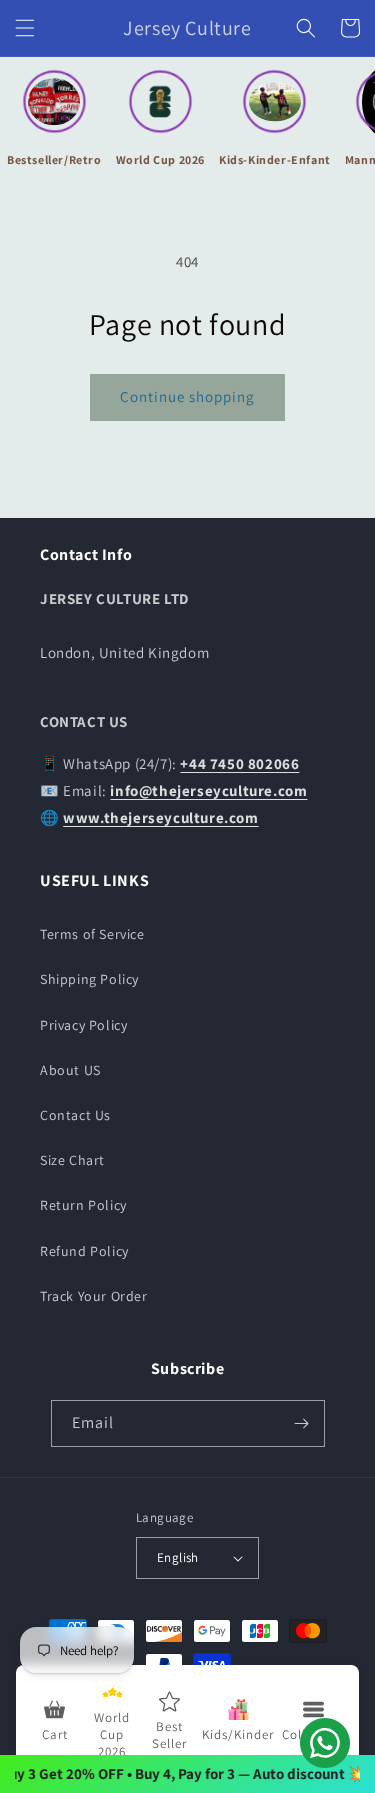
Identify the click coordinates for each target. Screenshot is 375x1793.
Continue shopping (187, 396)
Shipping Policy (89, 979)
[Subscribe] (302, 1423)
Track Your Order (94, 1296)
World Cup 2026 (160, 159)
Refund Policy (84, 1251)
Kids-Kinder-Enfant (275, 159)
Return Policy (83, 1205)
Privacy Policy (83, 1025)
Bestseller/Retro (54, 159)
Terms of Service (92, 934)
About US (70, 1070)
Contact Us (75, 1115)
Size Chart (72, 1160)
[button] (25, 28)
